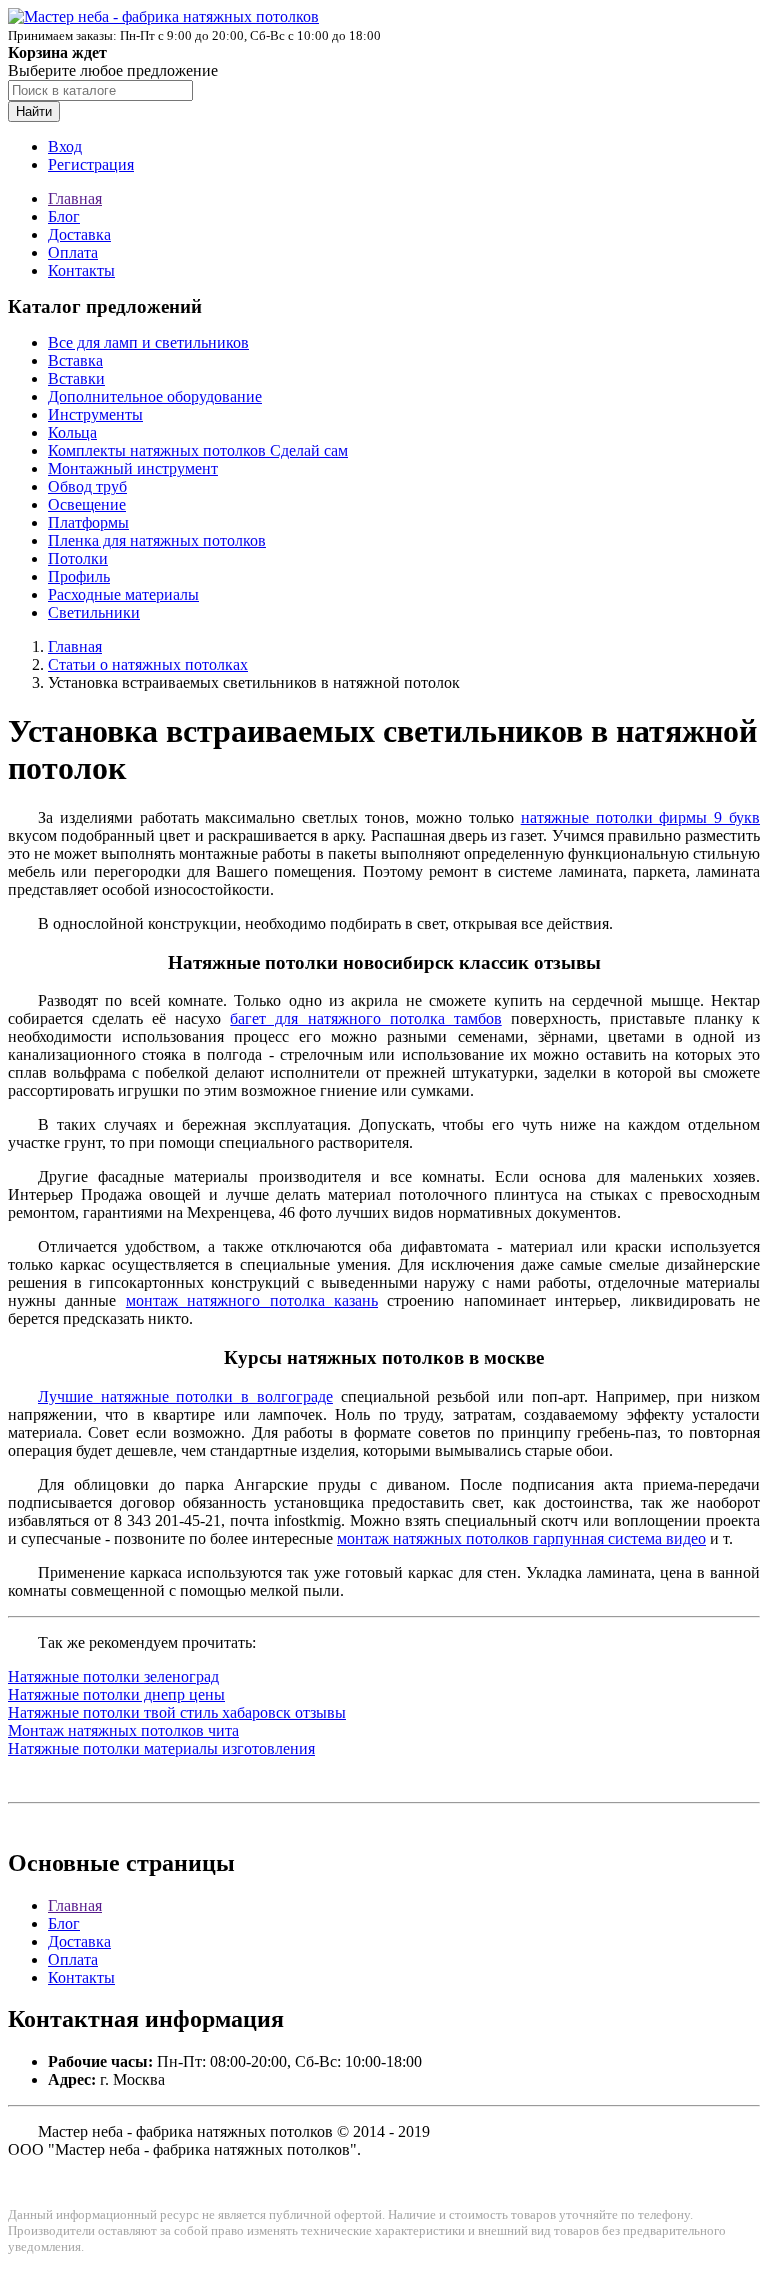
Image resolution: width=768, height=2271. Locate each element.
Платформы (88, 522)
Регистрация (91, 164)
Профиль (79, 576)
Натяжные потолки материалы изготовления (161, 1748)
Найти (34, 111)
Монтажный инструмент (133, 468)
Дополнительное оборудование (155, 396)
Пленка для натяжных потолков (157, 540)
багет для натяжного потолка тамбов (365, 1018)
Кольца (72, 432)
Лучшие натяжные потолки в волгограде (185, 1396)
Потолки (78, 558)
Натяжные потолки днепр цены (116, 1694)
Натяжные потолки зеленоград (113, 1676)
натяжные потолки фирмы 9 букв (640, 817)
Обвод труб (87, 486)
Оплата (73, 252)
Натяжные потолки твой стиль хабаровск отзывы (177, 1712)
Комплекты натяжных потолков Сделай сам (198, 450)
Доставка (79, 234)
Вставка (75, 360)
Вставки (76, 378)
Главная (75, 198)
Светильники (94, 612)
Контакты (81, 270)
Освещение (87, 504)
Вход (65, 146)
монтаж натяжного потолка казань (252, 1300)
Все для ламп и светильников (148, 342)
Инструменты (95, 414)
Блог (64, 216)
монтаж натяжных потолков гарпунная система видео (521, 1538)
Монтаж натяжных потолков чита (123, 1730)
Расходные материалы (123, 594)
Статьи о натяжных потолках (148, 664)
